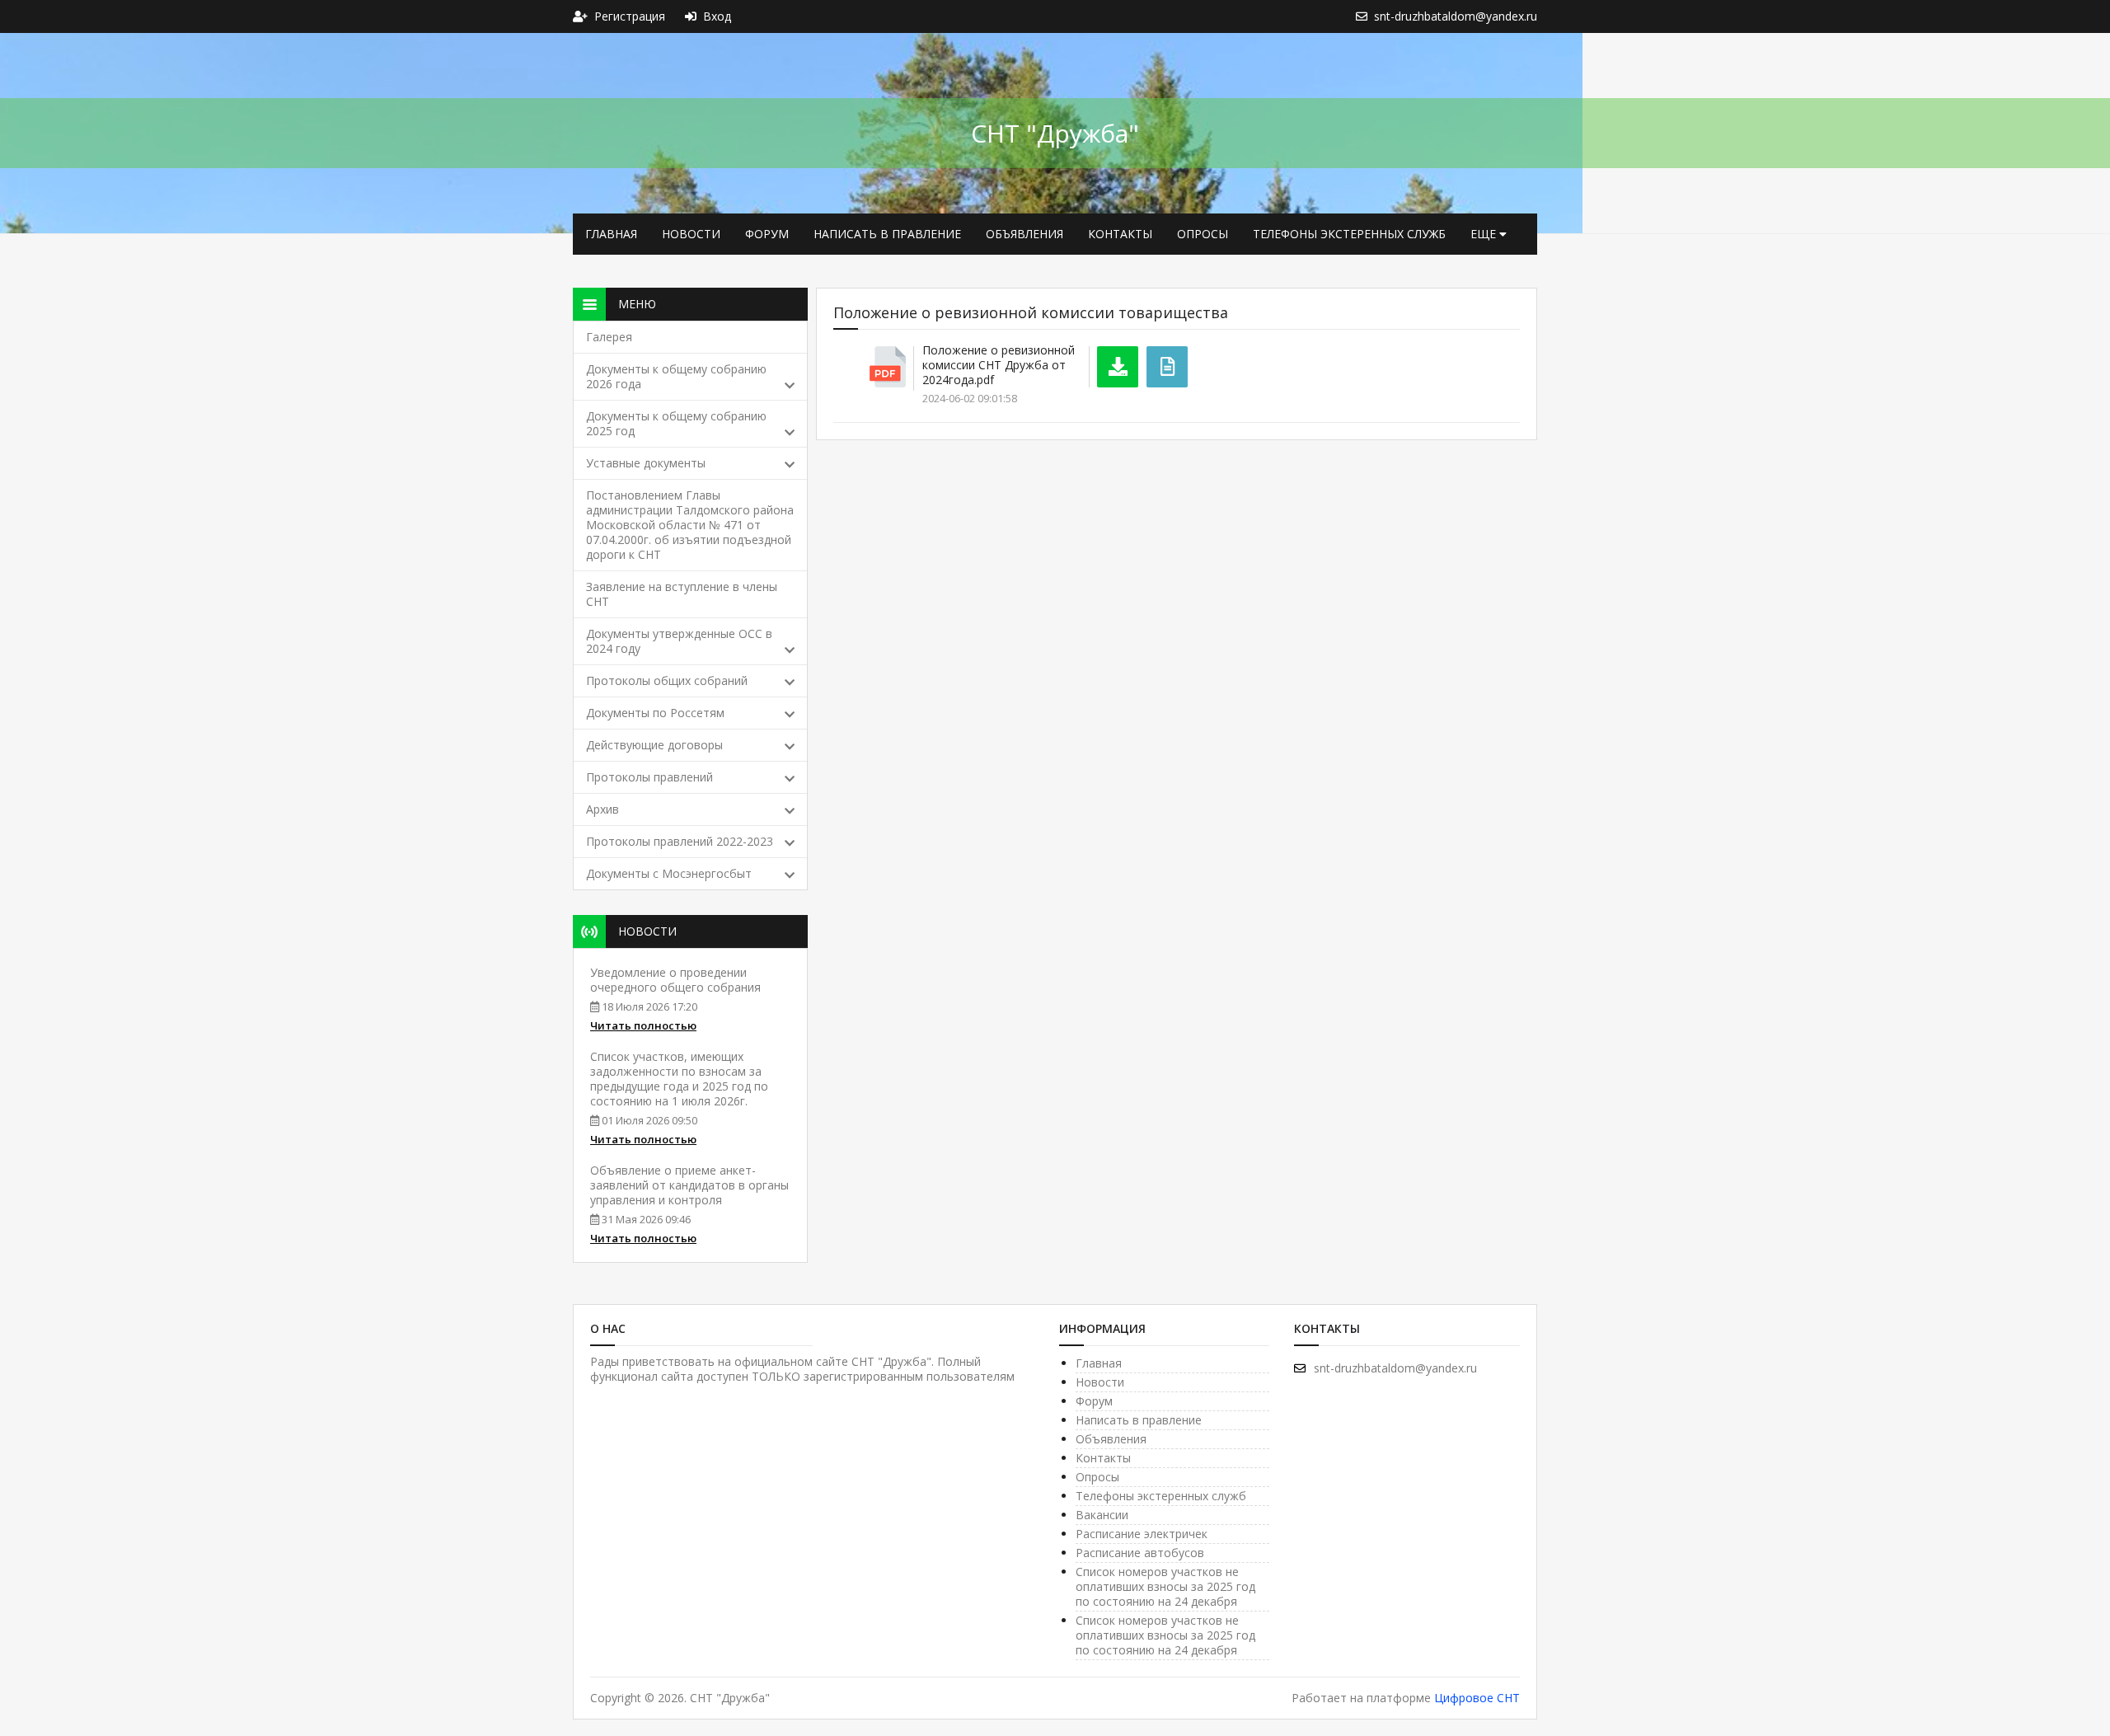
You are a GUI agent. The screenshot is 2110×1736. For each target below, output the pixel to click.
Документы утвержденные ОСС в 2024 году (679, 641)
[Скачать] (1118, 367)
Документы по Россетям (655, 713)
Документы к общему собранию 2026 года (676, 376)
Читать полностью (643, 1025)
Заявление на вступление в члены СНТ (682, 594)
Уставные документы (646, 463)
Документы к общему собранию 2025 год (676, 423)
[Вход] (694, 16)
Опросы (1203, 234)
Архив (603, 809)
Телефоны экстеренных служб (1349, 234)
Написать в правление (887, 234)
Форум (767, 234)
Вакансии (1102, 1515)
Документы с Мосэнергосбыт (669, 873)
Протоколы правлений (649, 777)
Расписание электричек (1142, 1534)
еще (1485, 234)
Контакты (1120, 234)
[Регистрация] (584, 16)
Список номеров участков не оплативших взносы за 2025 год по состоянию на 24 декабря (1165, 1586)
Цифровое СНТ (1477, 1698)
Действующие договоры (654, 745)
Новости (691, 234)
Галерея (609, 337)
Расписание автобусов (1140, 1553)
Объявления (1025, 234)
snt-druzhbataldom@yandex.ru (1395, 1368)
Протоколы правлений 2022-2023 (680, 841)
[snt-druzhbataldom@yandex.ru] (1365, 16)
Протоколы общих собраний (667, 680)
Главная (611, 234)
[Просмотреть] (1167, 367)
